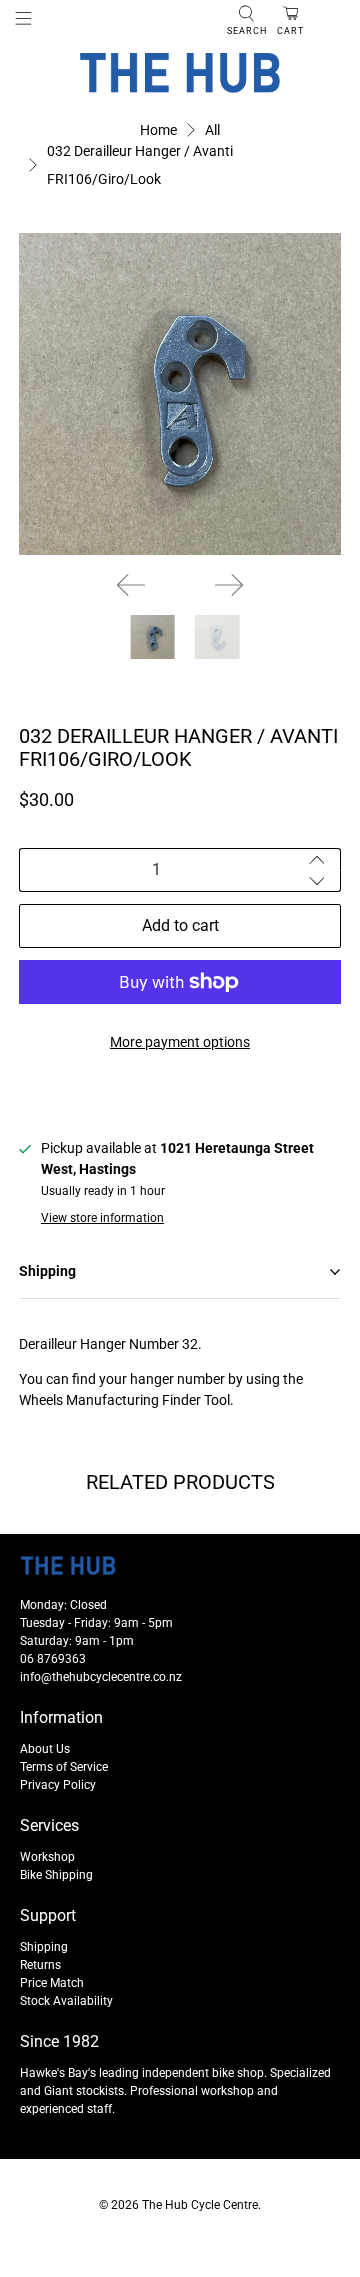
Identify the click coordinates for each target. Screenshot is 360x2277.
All (212, 130)
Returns (40, 1965)
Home (158, 130)
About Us (45, 1749)
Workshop (47, 1857)
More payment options (180, 1042)
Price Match (52, 1983)
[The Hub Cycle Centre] (180, 73)
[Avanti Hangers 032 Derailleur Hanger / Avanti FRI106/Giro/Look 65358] (180, 394)
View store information (102, 1218)
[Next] (229, 585)
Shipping (44, 1947)
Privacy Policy (58, 1785)
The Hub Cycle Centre (200, 2205)
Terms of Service (64, 1767)
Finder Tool (196, 1400)
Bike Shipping (56, 1875)
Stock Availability (66, 2001)
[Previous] (131, 585)
